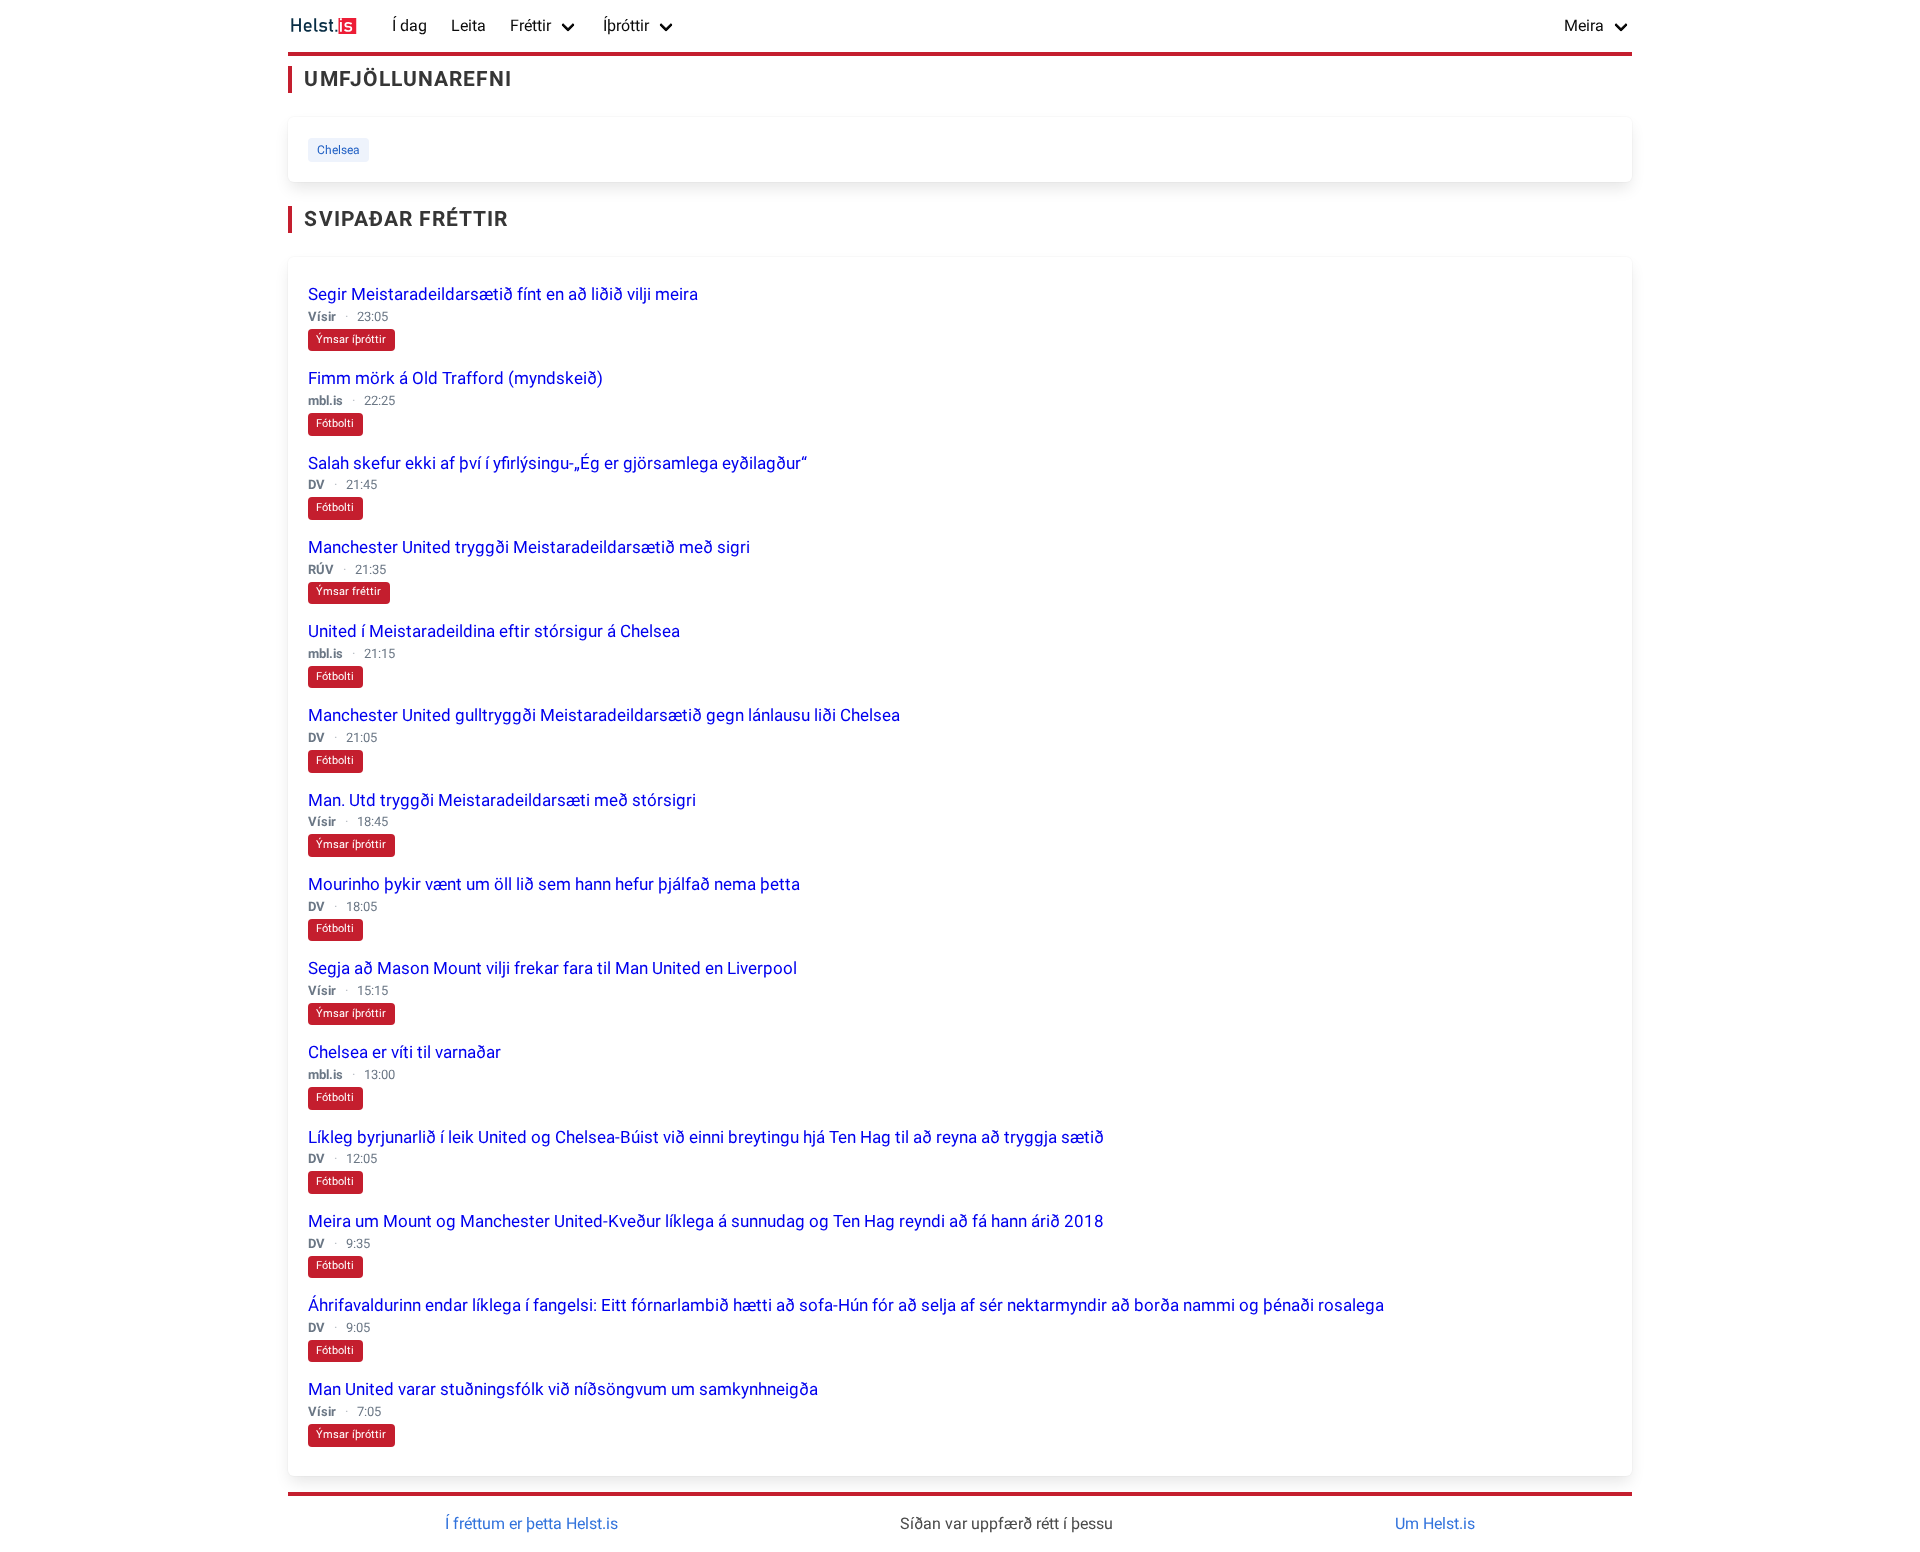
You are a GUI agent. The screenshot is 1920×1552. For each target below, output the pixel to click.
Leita (468, 25)
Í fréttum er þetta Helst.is (531, 1523)
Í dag (409, 25)
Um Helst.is (1435, 1523)
